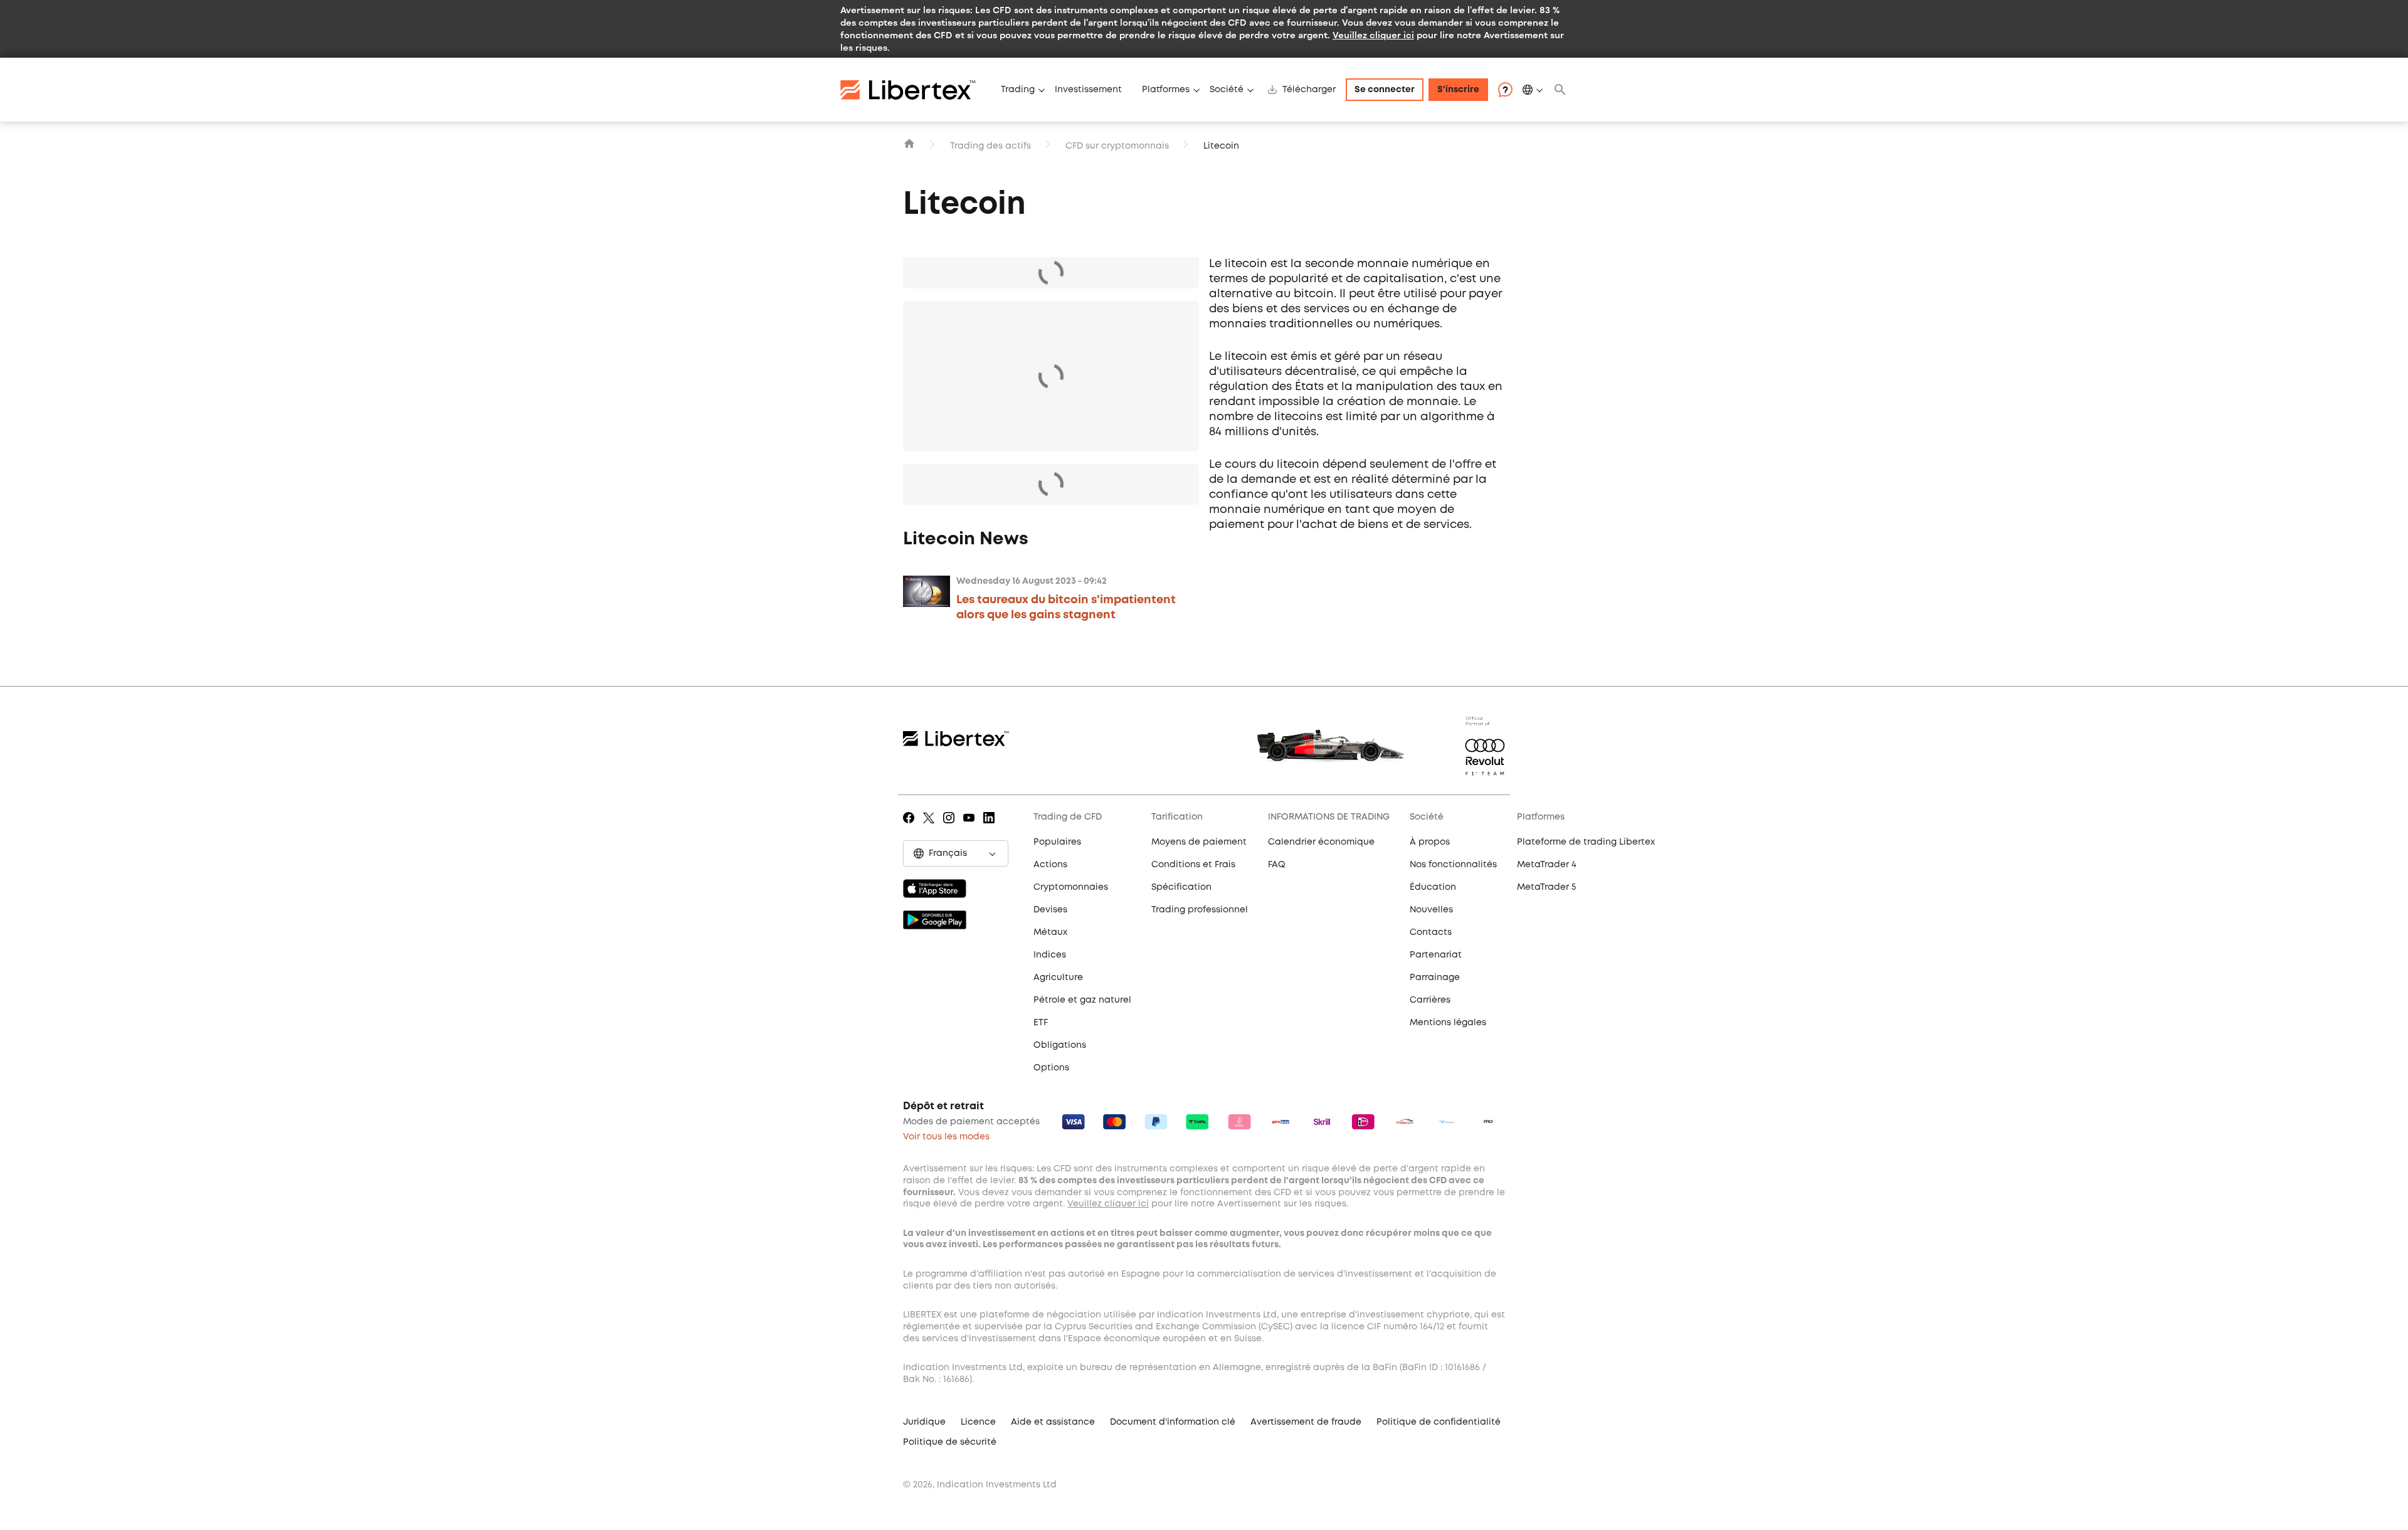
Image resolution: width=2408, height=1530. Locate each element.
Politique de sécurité (950, 1442)
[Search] (1560, 90)
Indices (1050, 955)
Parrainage (1435, 978)
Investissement (1088, 90)
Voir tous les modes (946, 1137)
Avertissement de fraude (1306, 1422)
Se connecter (1385, 90)
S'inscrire (1458, 90)
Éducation (1433, 887)
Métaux (1050, 932)
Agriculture (1058, 978)
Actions (1050, 865)
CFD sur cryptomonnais (1117, 146)
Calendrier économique (1321, 842)
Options (1051, 1068)
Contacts (1431, 932)
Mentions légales (1448, 1023)
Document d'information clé (1173, 1422)
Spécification (1181, 887)
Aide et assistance (1053, 1422)
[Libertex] (916, 90)
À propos (1430, 842)
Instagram (951, 826)
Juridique (924, 1422)
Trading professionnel (1200, 910)
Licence (978, 1422)
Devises (1050, 910)
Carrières (1430, 1000)
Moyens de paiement (1199, 842)
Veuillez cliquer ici (1373, 35)
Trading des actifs (990, 146)
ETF (1041, 1023)
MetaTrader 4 (1547, 865)
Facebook (911, 826)
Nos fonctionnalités (1453, 865)
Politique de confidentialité (1439, 1422)
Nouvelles (1431, 910)
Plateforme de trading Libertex (1586, 842)
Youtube (971, 826)
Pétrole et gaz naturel (1082, 1000)
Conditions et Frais (1193, 865)
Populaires (1057, 842)
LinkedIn (991, 826)
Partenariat (1436, 955)
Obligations (1060, 1045)
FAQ (1277, 865)
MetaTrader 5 (1546, 887)
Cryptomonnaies (1071, 887)
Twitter (931, 826)
